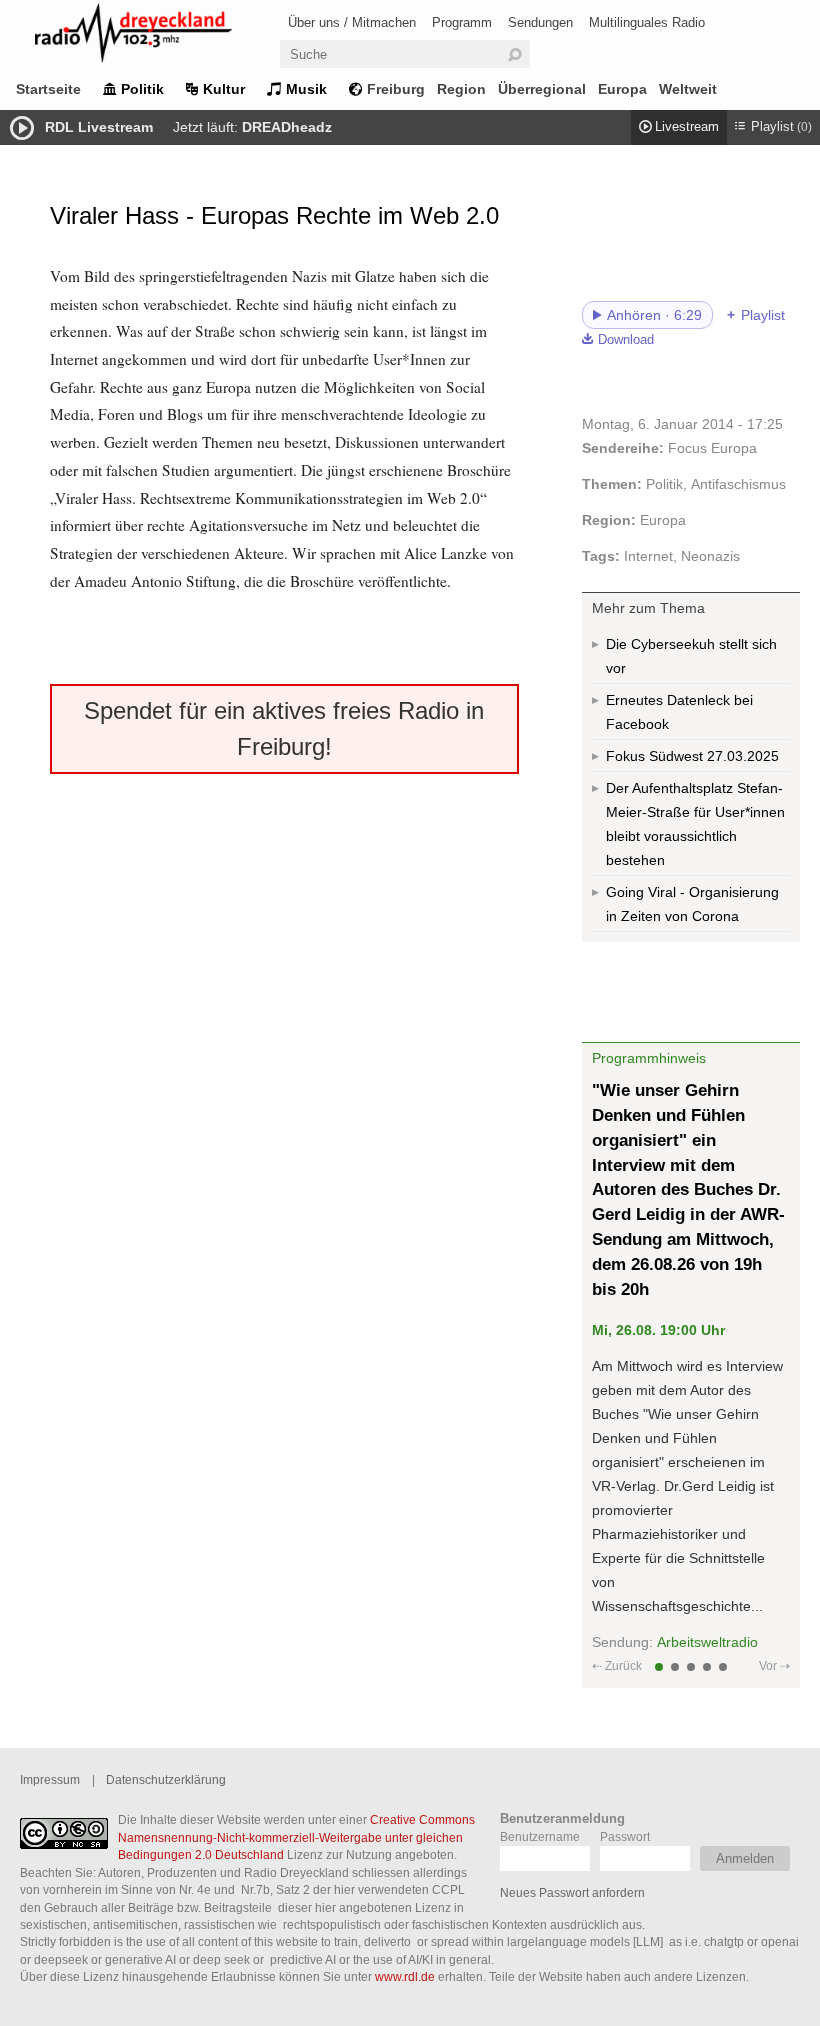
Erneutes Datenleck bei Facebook (679, 712)
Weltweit (688, 89)
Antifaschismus (738, 484)
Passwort (625, 1836)
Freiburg (396, 89)
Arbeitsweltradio (707, 1642)
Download (626, 340)
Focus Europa (712, 448)
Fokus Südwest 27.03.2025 (692, 756)
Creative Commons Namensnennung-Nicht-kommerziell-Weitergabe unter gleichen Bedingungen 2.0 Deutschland (296, 1837)
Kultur (224, 89)
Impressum (50, 1779)
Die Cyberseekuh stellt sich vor (691, 656)
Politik (142, 89)
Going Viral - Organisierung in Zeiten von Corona (692, 904)
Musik (306, 89)
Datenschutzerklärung (166, 1779)
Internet (648, 556)
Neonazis (710, 556)
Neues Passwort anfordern (572, 1892)
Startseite (48, 89)
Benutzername (540, 1836)
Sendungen (540, 22)
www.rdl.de (405, 1976)
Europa (622, 89)
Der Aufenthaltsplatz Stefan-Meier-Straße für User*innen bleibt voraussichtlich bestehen (695, 824)
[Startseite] (160, 36)
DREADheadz (287, 127)
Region (461, 89)
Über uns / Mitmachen (352, 22)
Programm (462, 22)
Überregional (542, 89)
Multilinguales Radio (647, 22)
